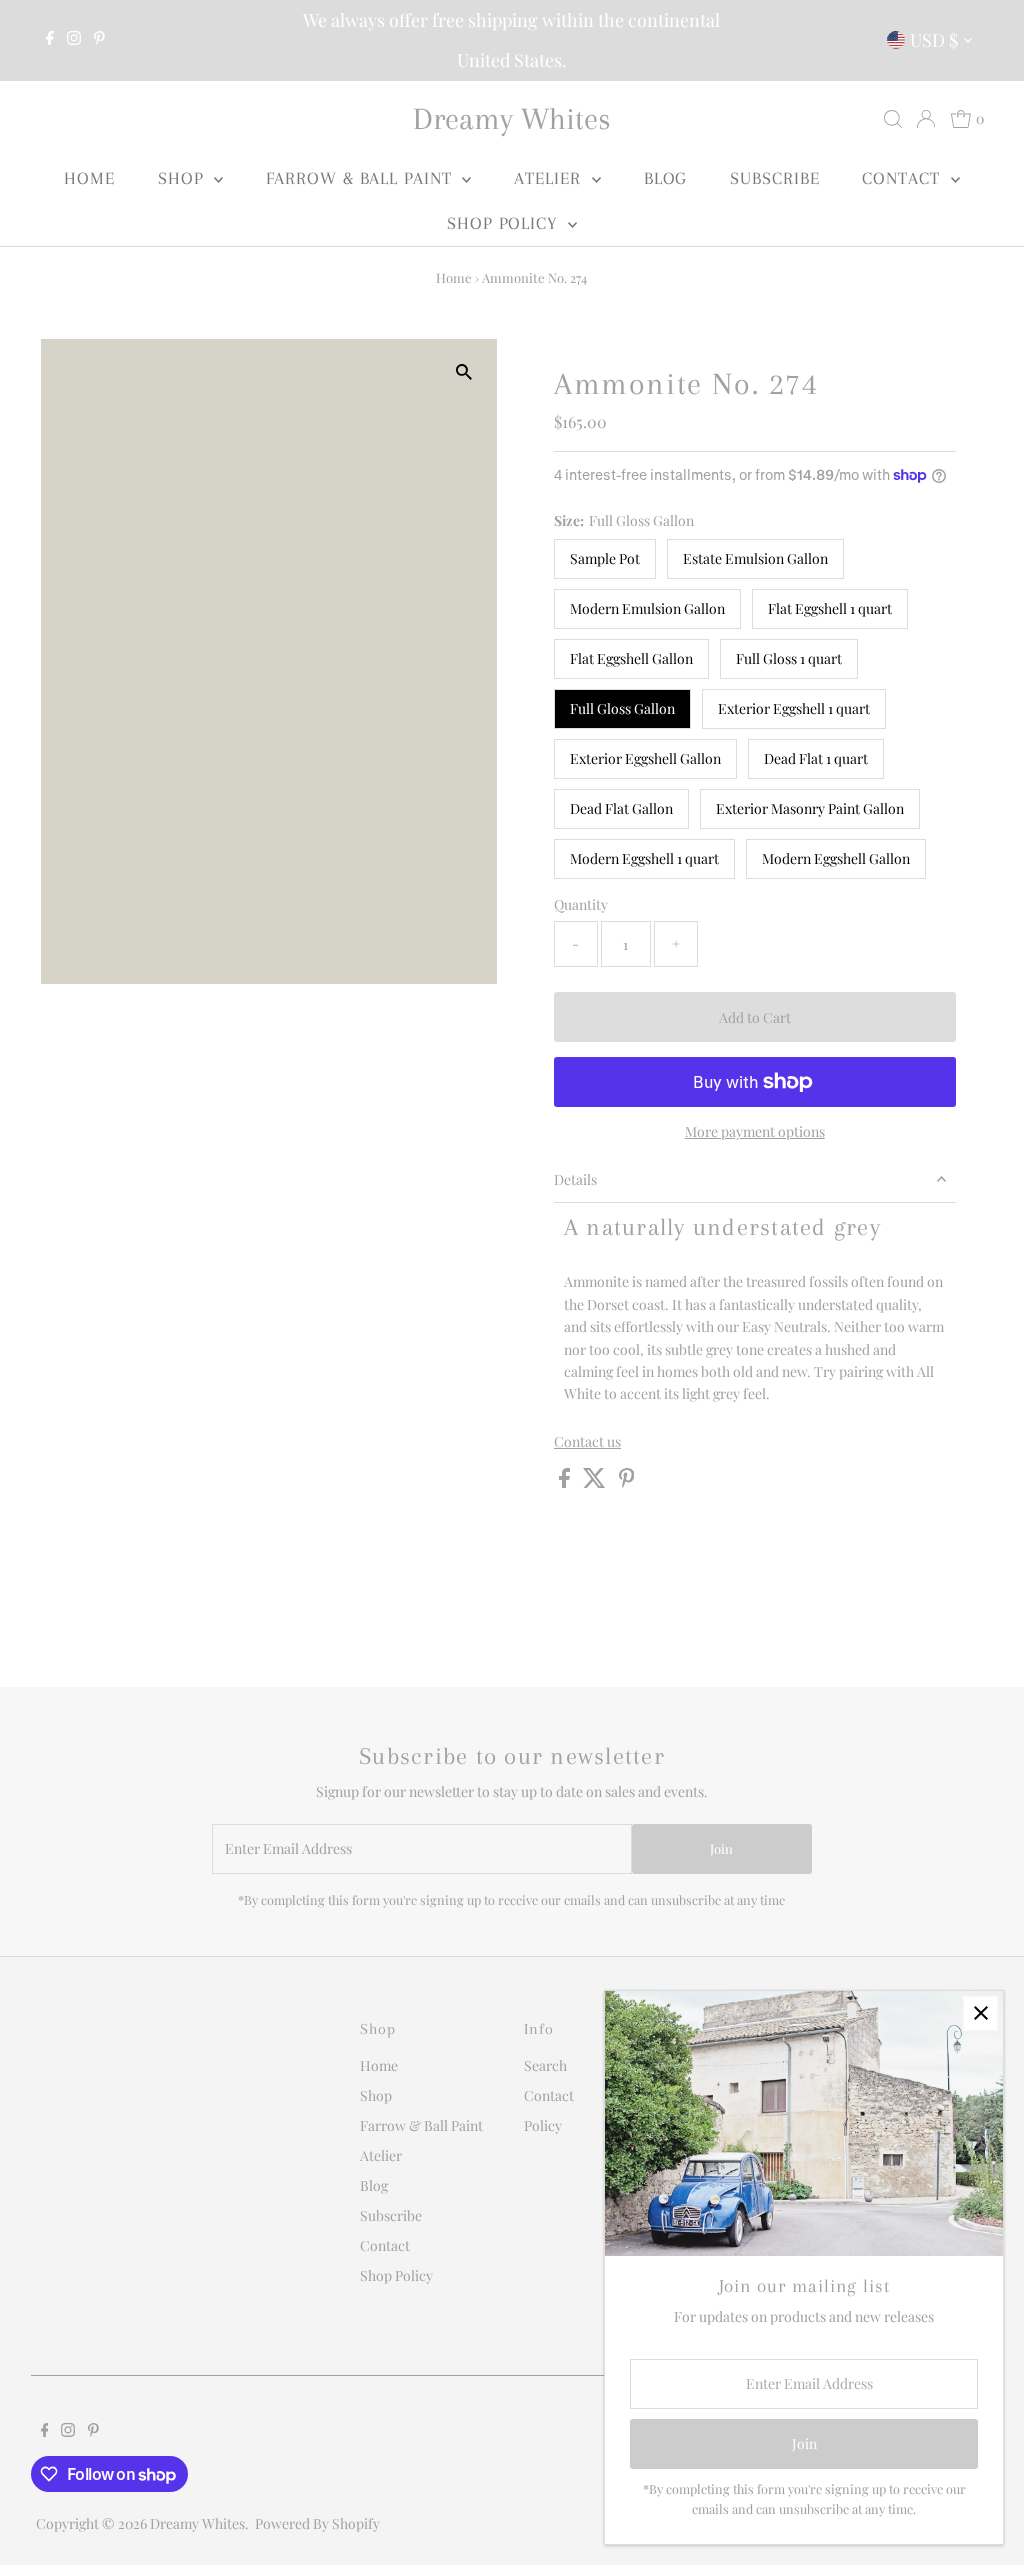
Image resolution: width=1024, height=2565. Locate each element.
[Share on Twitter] (596, 1482)
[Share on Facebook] (566, 1482)
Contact (903, 178)
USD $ (934, 40)
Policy (543, 2125)
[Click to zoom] (464, 371)
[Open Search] (893, 119)
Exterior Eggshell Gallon (645, 758)
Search (545, 2065)
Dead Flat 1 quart (816, 758)
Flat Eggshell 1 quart (830, 608)
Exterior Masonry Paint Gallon (810, 808)
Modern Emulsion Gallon (647, 608)
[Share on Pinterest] (627, 1482)
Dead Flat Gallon (621, 808)
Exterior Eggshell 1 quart (794, 708)
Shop (184, 178)
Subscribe (774, 178)
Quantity (581, 904)
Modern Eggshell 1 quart (644, 858)
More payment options (755, 1131)
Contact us (587, 1442)
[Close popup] (980, 2013)
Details (575, 1179)
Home (89, 178)
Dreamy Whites (512, 118)
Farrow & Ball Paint (361, 178)
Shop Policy (505, 223)
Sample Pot (605, 558)
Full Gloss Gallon (622, 708)
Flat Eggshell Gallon (631, 658)
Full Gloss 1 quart (789, 658)
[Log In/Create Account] (926, 119)
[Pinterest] (99, 40)
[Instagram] (74, 40)
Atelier (550, 178)
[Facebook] (50, 40)
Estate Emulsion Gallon (755, 558)
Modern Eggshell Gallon (836, 858)
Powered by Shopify (317, 2523)
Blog (666, 178)
